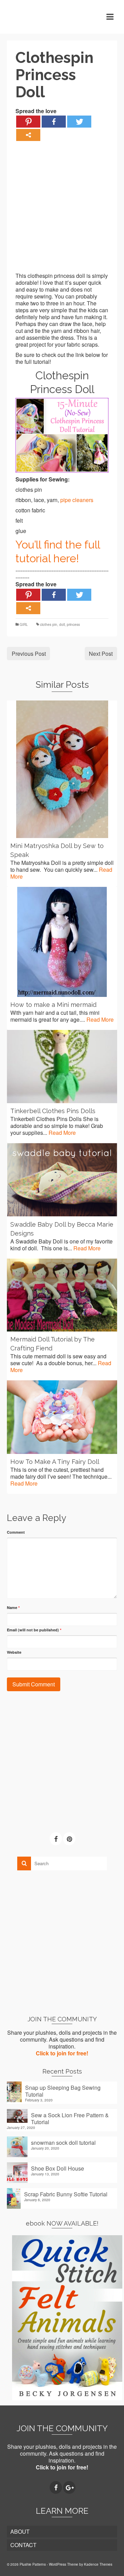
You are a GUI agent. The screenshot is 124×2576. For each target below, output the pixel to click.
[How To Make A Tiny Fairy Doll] (62, 1417)
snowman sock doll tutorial (63, 2142)
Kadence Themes (98, 2564)
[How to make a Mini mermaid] (62, 942)
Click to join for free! (62, 2053)
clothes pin (49, 624)
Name (13, 1607)
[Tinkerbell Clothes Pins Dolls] (62, 1067)
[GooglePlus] (69, 2488)
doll (62, 624)
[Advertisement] (62, 210)
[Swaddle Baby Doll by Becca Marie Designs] (62, 1180)
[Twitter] (79, 122)
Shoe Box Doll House (58, 2168)
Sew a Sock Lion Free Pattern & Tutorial (70, 2118)
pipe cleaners (77, 500)
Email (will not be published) (34, 1630)
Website (14, 1652)
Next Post (101, 654)
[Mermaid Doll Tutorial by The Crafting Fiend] (62, 1295)
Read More (100, 1019)
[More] (28, 135)
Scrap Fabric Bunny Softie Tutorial (66, 2194)
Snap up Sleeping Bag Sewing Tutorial (63, 2091)
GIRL (24, 624)
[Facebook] (54, 122)
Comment (16, 1532)
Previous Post (29, 654)
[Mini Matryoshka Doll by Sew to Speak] (62, 769)
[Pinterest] (28, 122)
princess (73, 624)
